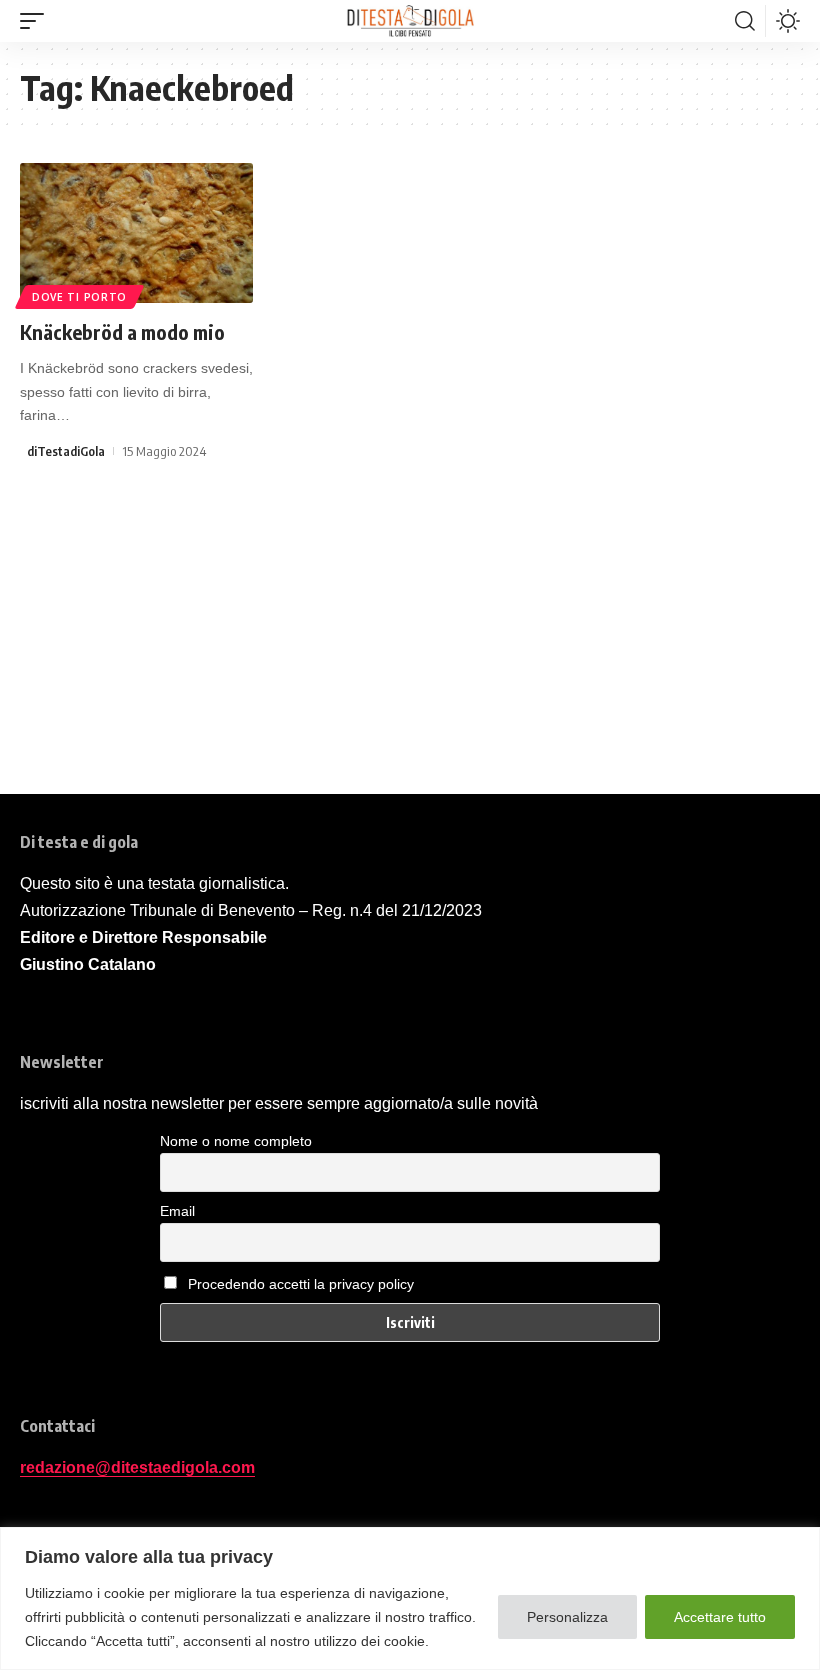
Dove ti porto (79, 297)
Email (177, 1211)
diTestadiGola (66, 451)
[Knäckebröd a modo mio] (136, 233)
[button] (37, 21)
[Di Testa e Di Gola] (410, 21)
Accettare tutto (720, 1617)
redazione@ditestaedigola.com (137, 1467)
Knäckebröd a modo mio (122, 331)
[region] (410, 1598)
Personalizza (567, 1617)
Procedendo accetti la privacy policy (301, 1284)
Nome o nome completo (236, 1141)
